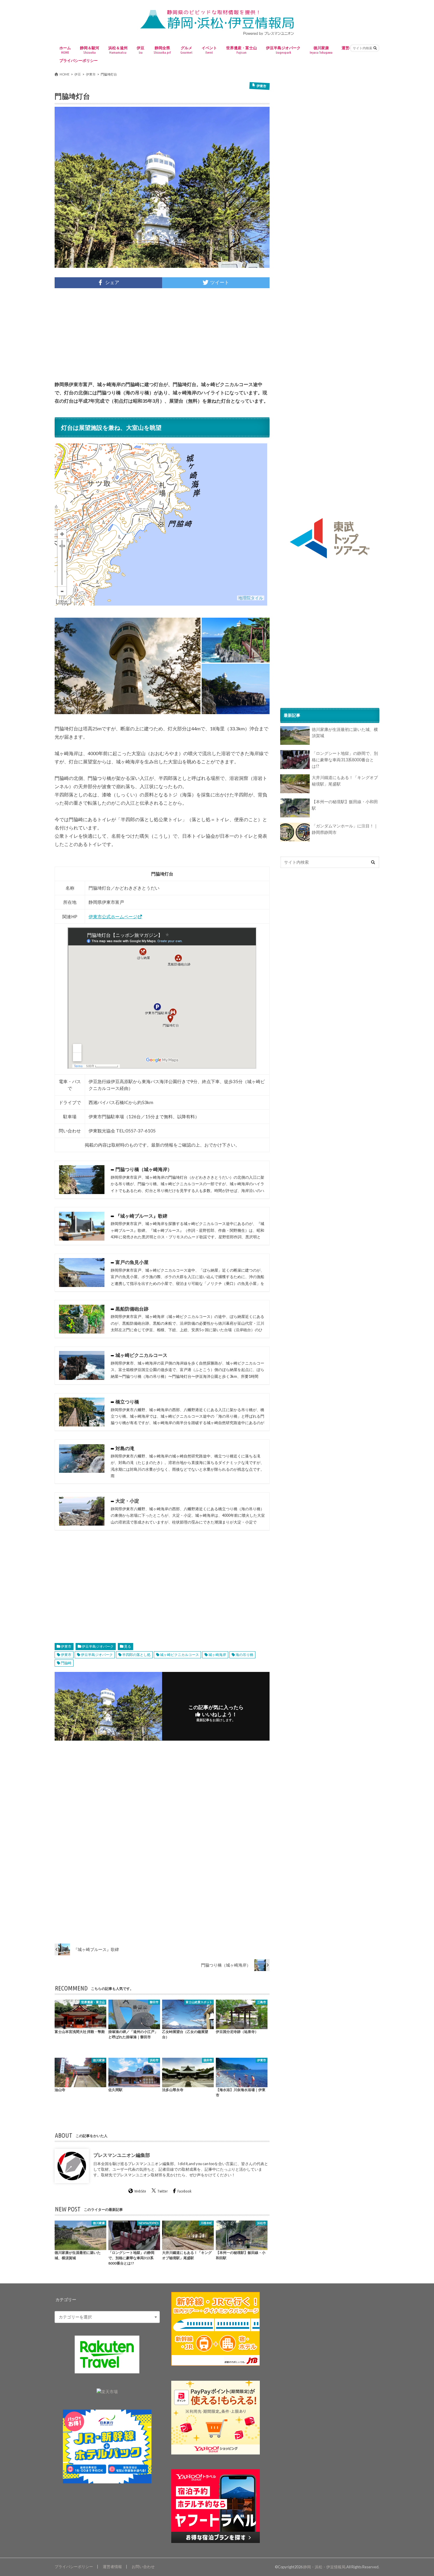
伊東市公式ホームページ (113, 916)
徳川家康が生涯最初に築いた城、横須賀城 (345, 733)
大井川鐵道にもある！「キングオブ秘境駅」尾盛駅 (345, 781)
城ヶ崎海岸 (217, 1655)
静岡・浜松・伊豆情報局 (324, 2567)
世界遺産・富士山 (242, 50)
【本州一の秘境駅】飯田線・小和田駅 (345, 805)
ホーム (65, 50)
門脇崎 (66, 1663)
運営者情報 (112, 2567)
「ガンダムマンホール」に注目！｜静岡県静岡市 (345, 829)
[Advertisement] (162, 334)
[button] (128, 666)
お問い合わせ (143, 2567)
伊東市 (66, 1646)
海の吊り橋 (244, 1655)
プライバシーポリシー (79, 60)
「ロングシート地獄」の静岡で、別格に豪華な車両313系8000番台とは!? (345, 760)
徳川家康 (321, 50)
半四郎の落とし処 (136, 1655)
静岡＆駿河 (90, 50)
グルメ (186, 50)
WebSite (140, 2191)
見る (128, 1646)
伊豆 (141, 50)
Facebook (184, 2191)
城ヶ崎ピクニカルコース (180, 1655)
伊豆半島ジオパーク (283, 50)
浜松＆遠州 (118, 50)
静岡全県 (162, 50)
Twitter (163, 2191)
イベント (209, 50)
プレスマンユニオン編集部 (122, 2155)
